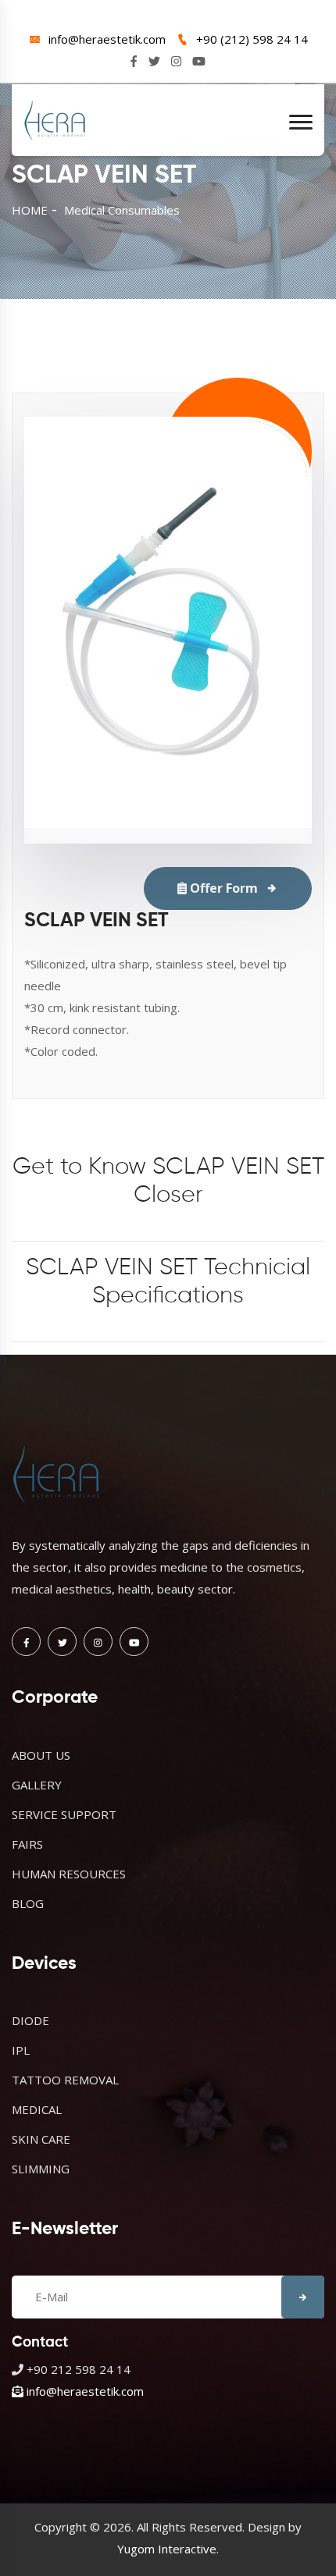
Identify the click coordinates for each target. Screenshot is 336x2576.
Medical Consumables (122, 210)
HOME (30, 210)
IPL (21, 2050)
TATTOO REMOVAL (65, 2080)
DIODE (30, 2020)
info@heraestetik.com (107, 39)
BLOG (28, 1903)
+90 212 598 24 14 (79, 2369)
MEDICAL (37, 2109)
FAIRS (27, 1844)
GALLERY (37, 1785)
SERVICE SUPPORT (64, 1814)
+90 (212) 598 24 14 (252, 39)
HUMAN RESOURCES (69, 1874)
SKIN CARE (41, 2139)
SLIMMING (41, 2169)
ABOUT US (41, 1755)
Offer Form (222, 888)
